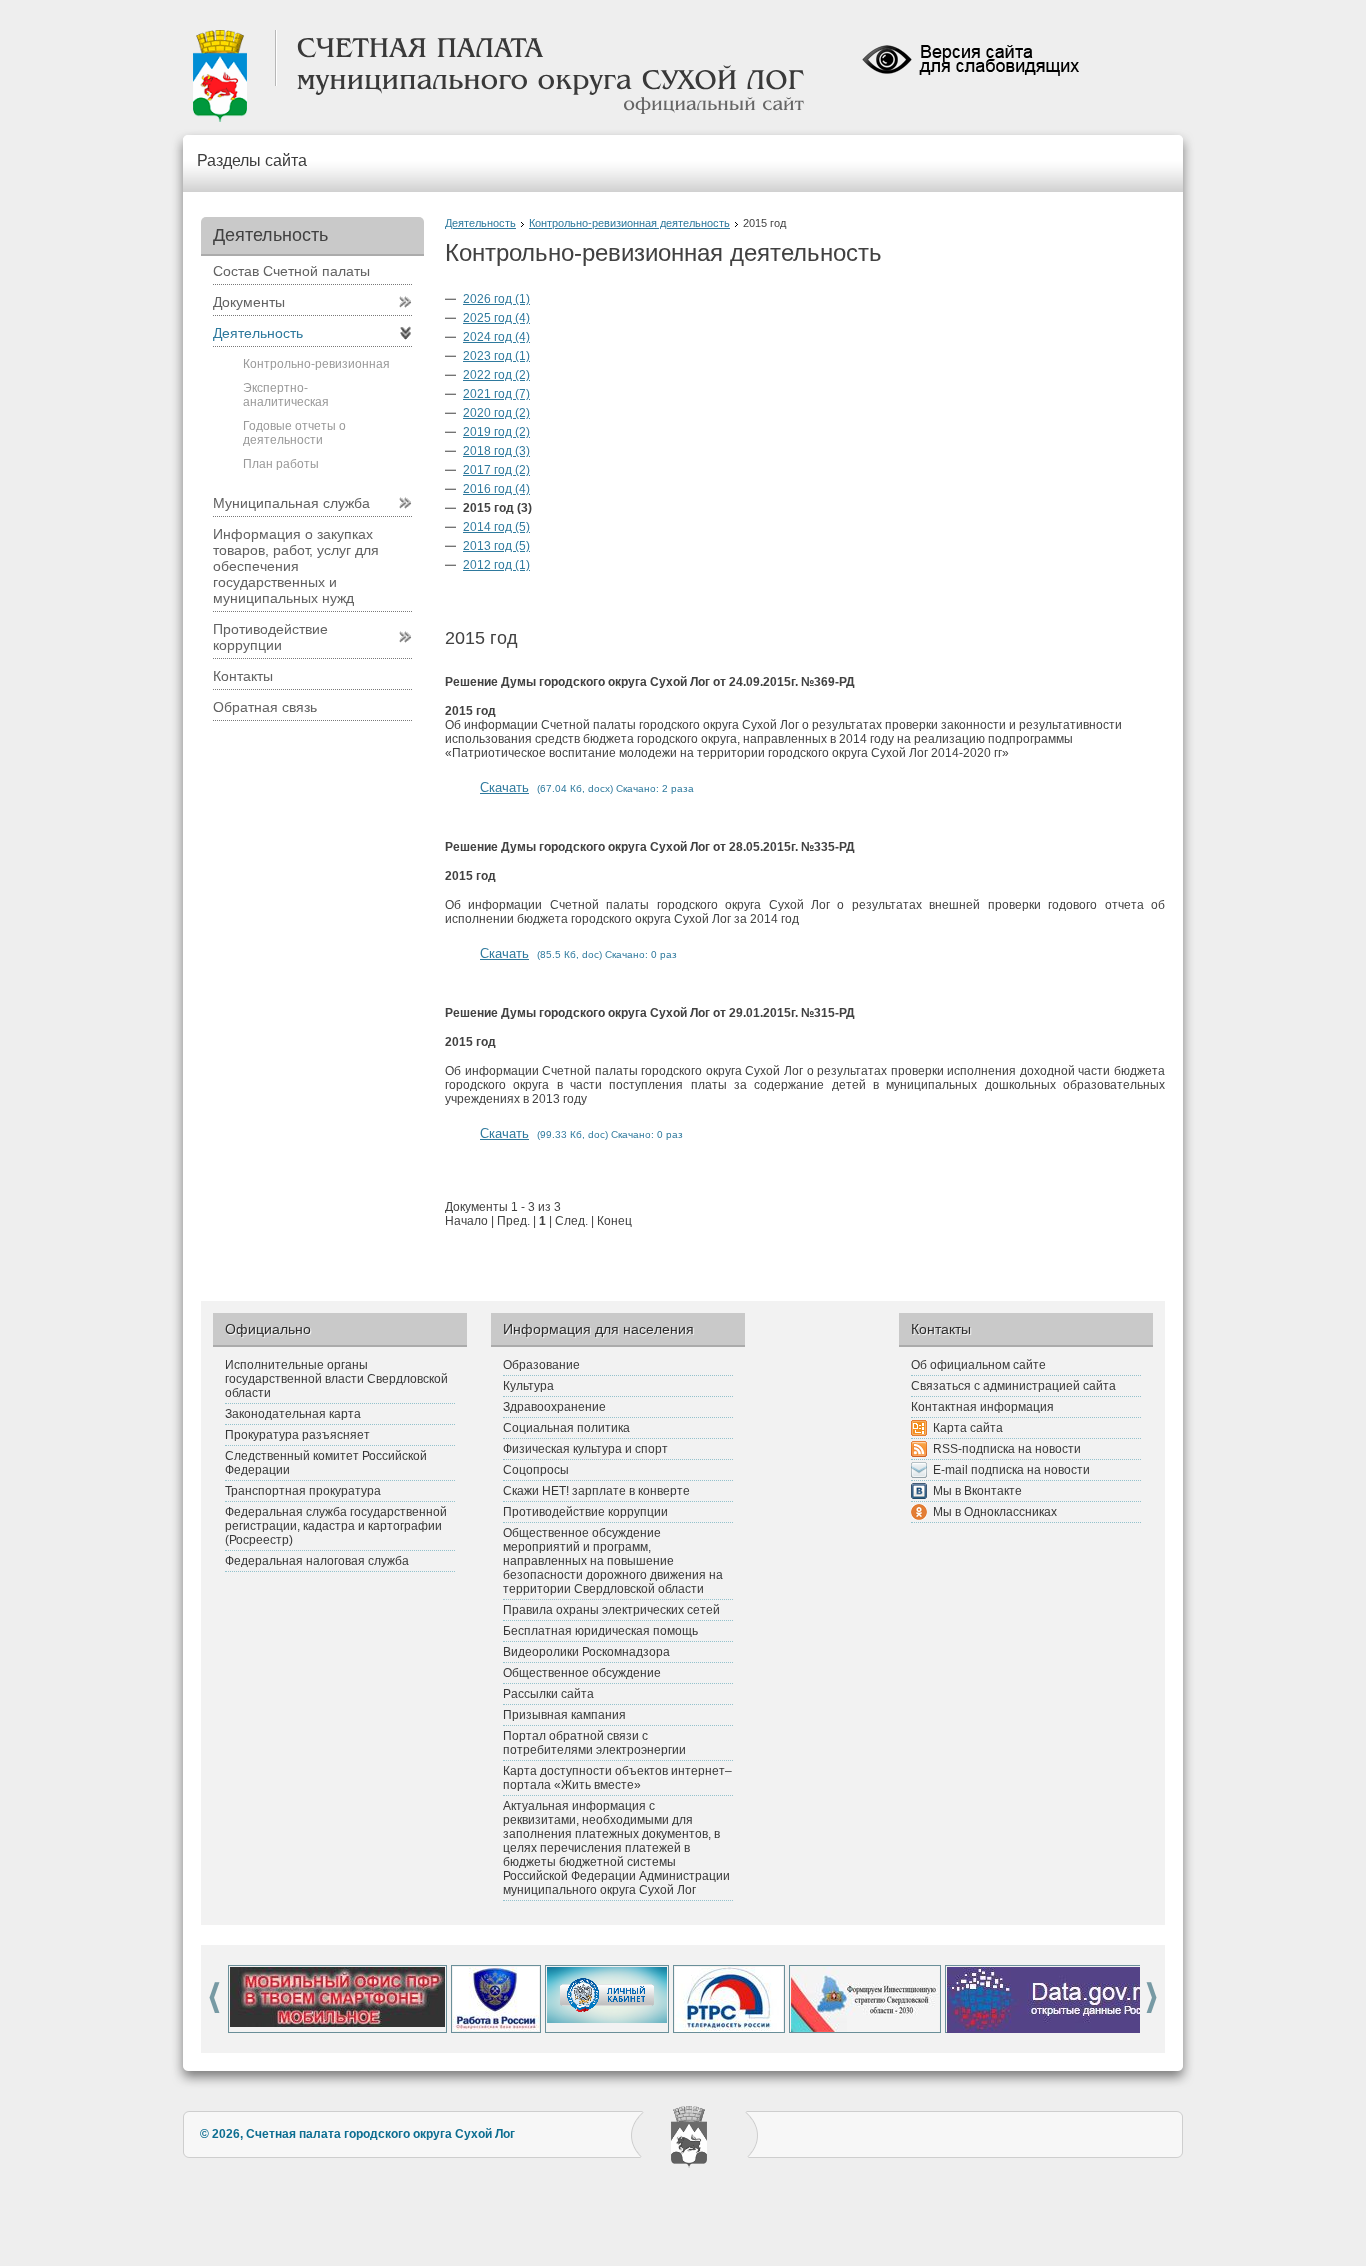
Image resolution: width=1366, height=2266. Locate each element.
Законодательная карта (293, 1414)
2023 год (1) (496, 356)
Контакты (243, 676)
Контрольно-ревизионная (316, 364)
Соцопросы (536, 1470)
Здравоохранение (554, 1407)
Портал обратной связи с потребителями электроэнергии (594, 1743)
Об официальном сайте (978, 1365)
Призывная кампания (564, 1715)
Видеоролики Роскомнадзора (586, 1652)
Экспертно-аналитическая (286, 395)
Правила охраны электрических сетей (611, 1610)
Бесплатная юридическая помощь (600, 1631)
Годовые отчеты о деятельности (294, 433)
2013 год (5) (496, 546)
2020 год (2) (496, 413)
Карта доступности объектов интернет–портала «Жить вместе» (617, 1778)
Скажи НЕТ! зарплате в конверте (596, 1491)
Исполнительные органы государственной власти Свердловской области (336, 1379)
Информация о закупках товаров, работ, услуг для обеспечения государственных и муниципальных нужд (296, 566)
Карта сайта (968, 1428)
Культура (528, 1386)
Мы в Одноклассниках (995, 1512)
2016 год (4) (496, 489)
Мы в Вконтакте (977, 1491)
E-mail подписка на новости (1011, 1470)
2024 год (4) (496, 337)
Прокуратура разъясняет (297, 1435)
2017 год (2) (496, 470)
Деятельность (480, 223)
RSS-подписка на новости (1007, 1449)
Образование (541, 1365)
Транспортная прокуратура (303, 1491)
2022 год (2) (496, 375)
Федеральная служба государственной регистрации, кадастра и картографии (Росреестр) (336, 1526)
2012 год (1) (496, 565)
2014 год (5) (496, 527)
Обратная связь (265, 707)
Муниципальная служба (291, 503)
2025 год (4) (496, 318)
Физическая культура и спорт (585, 1449)
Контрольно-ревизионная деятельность (629, 223)
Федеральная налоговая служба (317, 1561)
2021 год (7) (496, 394)
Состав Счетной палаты (291, 271)
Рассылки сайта (548, 1694)
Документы (249, 302)
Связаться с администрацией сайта (1013, 1386)
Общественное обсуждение (582, 1673)
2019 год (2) (496, 432)
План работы (281, 464)
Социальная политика (566, 1428)
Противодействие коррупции (270, 637)
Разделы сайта (252, 160)
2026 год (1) (496, 299)
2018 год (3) (496, 451)
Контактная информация (982, 1407)
